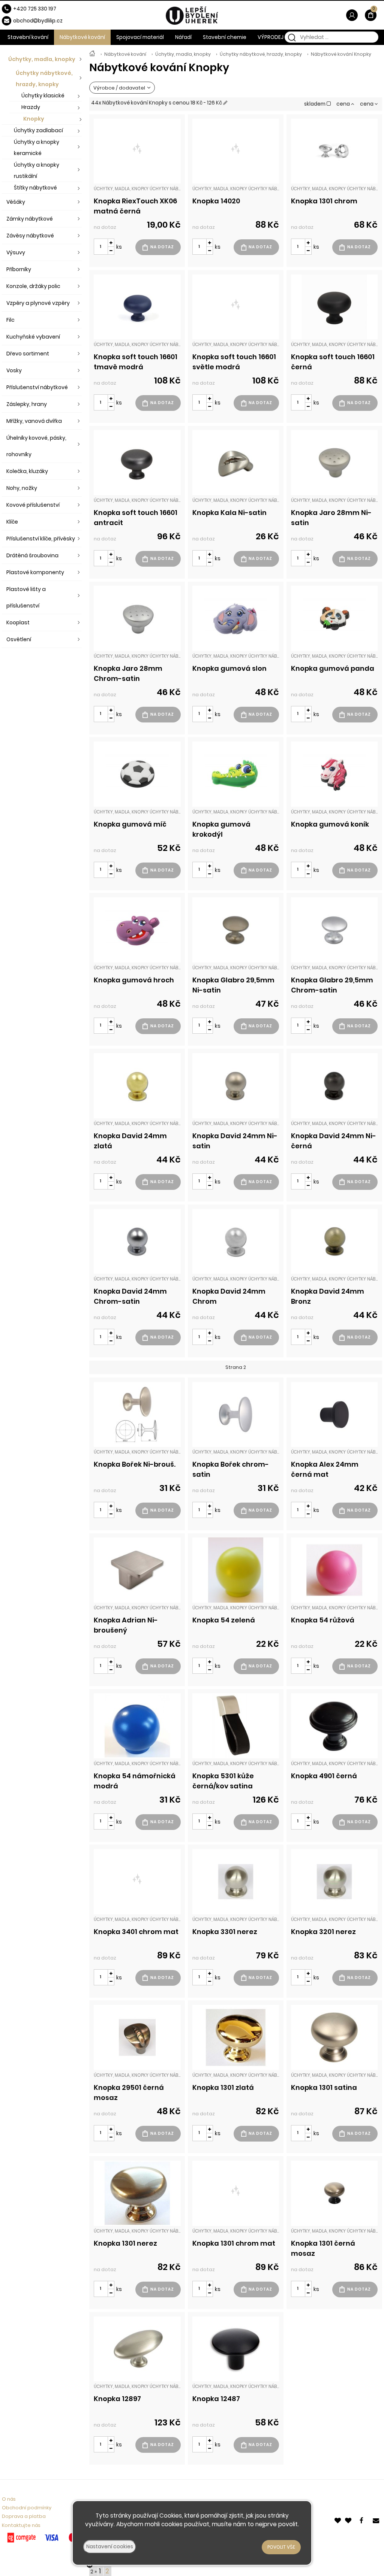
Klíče (12, 522)
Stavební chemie (225, 37)
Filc (10, 320)
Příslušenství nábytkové (37, 387)
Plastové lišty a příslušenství (26, 597)
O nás (9, 2499)
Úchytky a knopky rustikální (37, 170)
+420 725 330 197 (35, 9)
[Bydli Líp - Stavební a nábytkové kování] (92, 54)
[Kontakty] (376, 2520)
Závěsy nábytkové (30, 236)
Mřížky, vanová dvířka (34, 421)
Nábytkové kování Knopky (341, 54)
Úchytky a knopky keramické (37, 148)
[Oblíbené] (338, 2520)
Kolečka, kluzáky (27, 471)
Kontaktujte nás (21, 2525)
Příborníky (19, 269)
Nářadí (183, 37)
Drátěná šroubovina (32, 555)
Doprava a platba (24, 2516)
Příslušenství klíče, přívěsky (41, 539)
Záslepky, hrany (27, 404)
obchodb (27, 21)
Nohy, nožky (22, 488)
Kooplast (18, 622)
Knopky (34, 119)
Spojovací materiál (140, 37)
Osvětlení (19, 639)
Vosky (14, 370)
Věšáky (16, 202)
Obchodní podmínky (27, 2508)
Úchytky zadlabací (38, 130)
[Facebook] (363, 2520)
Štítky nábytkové (35, 188)
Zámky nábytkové (30, 219)
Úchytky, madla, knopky (183, 54)
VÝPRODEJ (271, 37)
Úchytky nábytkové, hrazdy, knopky (261, 54)
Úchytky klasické (43, 96)
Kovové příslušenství (33, 505)
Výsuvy (16, 252)
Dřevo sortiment (28, 354)
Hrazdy (31, 107)
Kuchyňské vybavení (33, 337)
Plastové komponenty (35, 572)
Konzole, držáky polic (33, 286)
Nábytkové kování (125, 54)
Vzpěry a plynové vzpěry (38, 303)
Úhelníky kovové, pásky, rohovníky (36, 446)
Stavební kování (28, 37)
